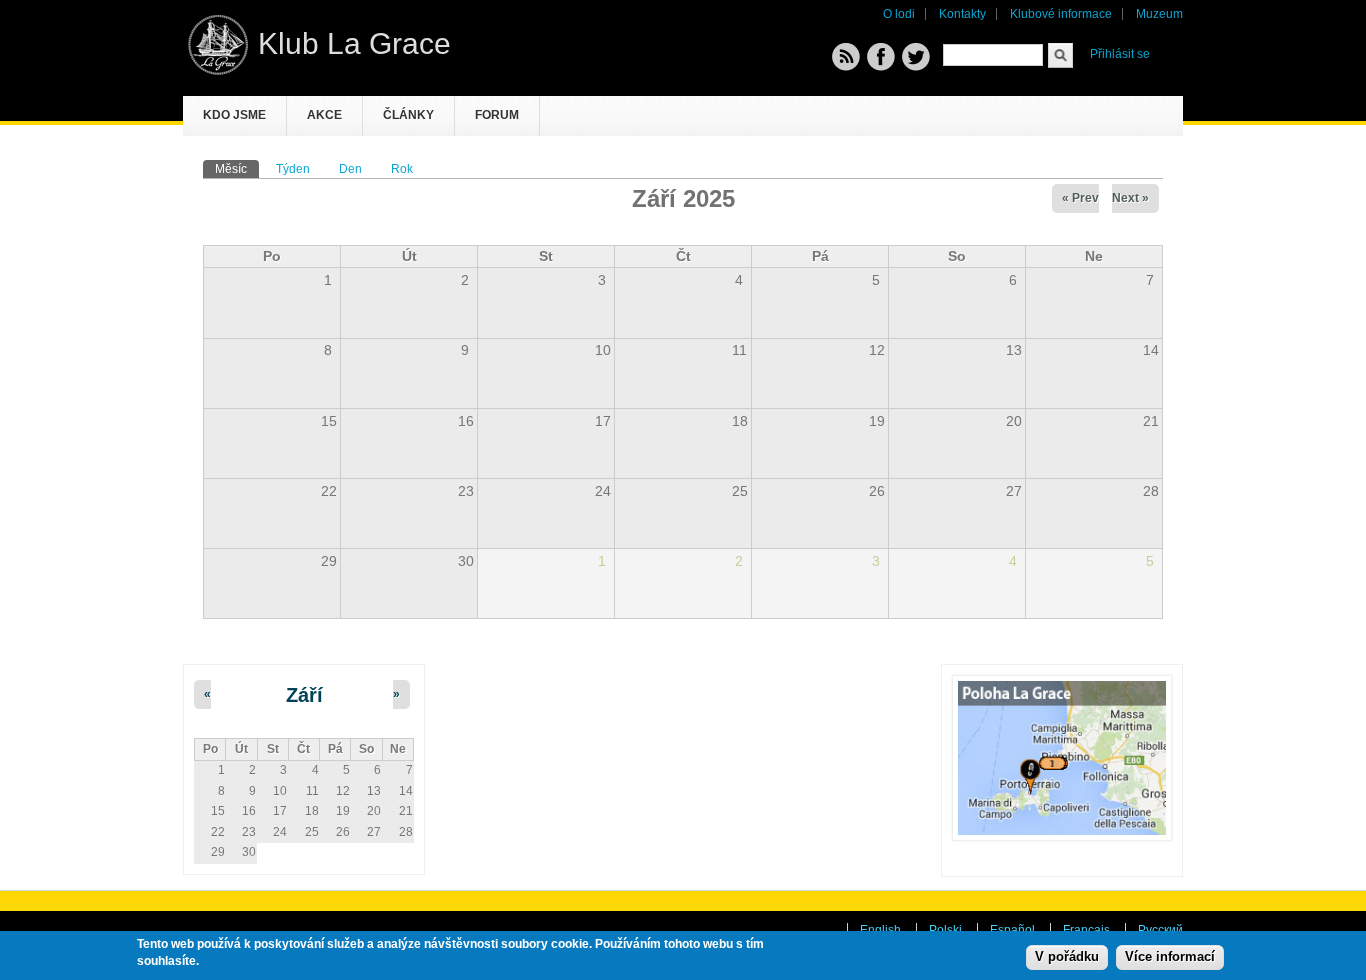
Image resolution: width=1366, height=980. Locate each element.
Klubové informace (1061, 14)
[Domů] (218, 71)
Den (350, 169)
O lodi (899, 14)
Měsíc (237, 169)
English (880, 930)
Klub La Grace (354, 43)
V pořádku (1067, 957)
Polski (945, 930)
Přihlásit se (1120, 54)
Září (304, 695)
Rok (402, 169)
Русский (1160, 930)
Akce (324, 115)
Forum (497, 115)
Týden (293, 169)
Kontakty (962, 14)
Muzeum (1159, 14)
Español (1012, 930)
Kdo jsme (234, 115)
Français (1086, 930)
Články (408, 115)
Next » (1130, 198)
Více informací (1170, 957)
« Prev (1080, 198)
